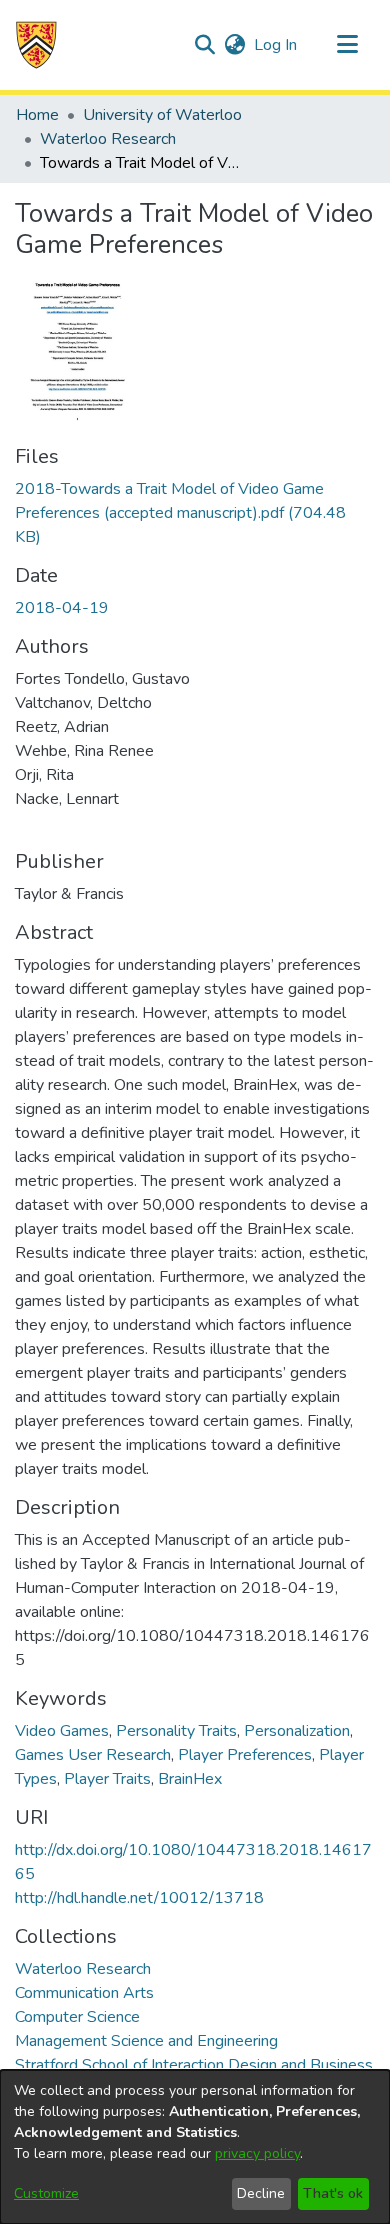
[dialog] (195, 2147)
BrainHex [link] (190, 1779)
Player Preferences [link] (245, 1755)
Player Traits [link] (107, 1779)
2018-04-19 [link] (62, 608)
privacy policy (257, 2153)
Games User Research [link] (93, 1755)
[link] (180, 513)
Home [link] (37, 115)
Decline (261, 2193)
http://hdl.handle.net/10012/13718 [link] (139, 1898)
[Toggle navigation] (347, 45)
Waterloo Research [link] (108, 139)
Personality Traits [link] (176, 1731)
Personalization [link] (297, 1731)
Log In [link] (276, 45)
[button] (36, 45)
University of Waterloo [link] (162, 115)
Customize (46, 2193)
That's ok (333, 2193)
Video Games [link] (62, 1731)
